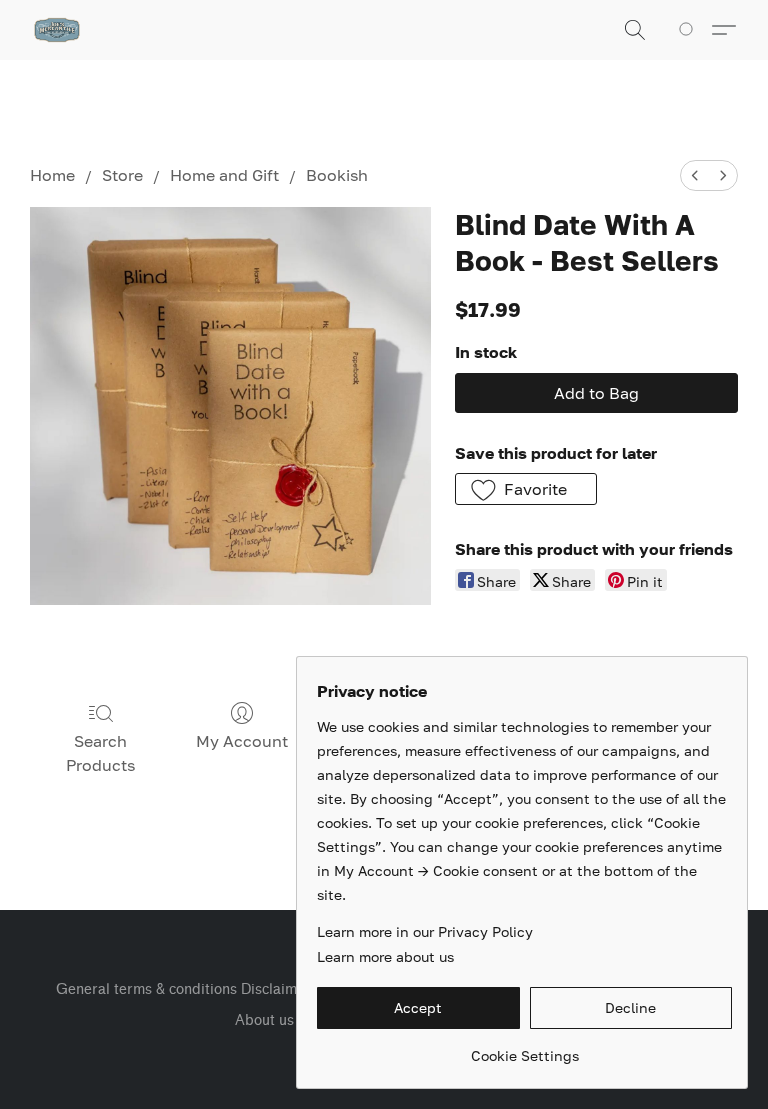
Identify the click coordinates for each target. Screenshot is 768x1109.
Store (122, 175)
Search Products (100, 753)
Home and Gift (224, 175)
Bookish (337, 175)
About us (264, 1020)
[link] (524, 1048)
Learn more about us (385, 956)
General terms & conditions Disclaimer (183, 989)
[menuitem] (695, 175)
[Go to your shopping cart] (689, 30)
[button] (57, 30)
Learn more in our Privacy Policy (425, 931)
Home (52, 175)
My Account (242, 741)
